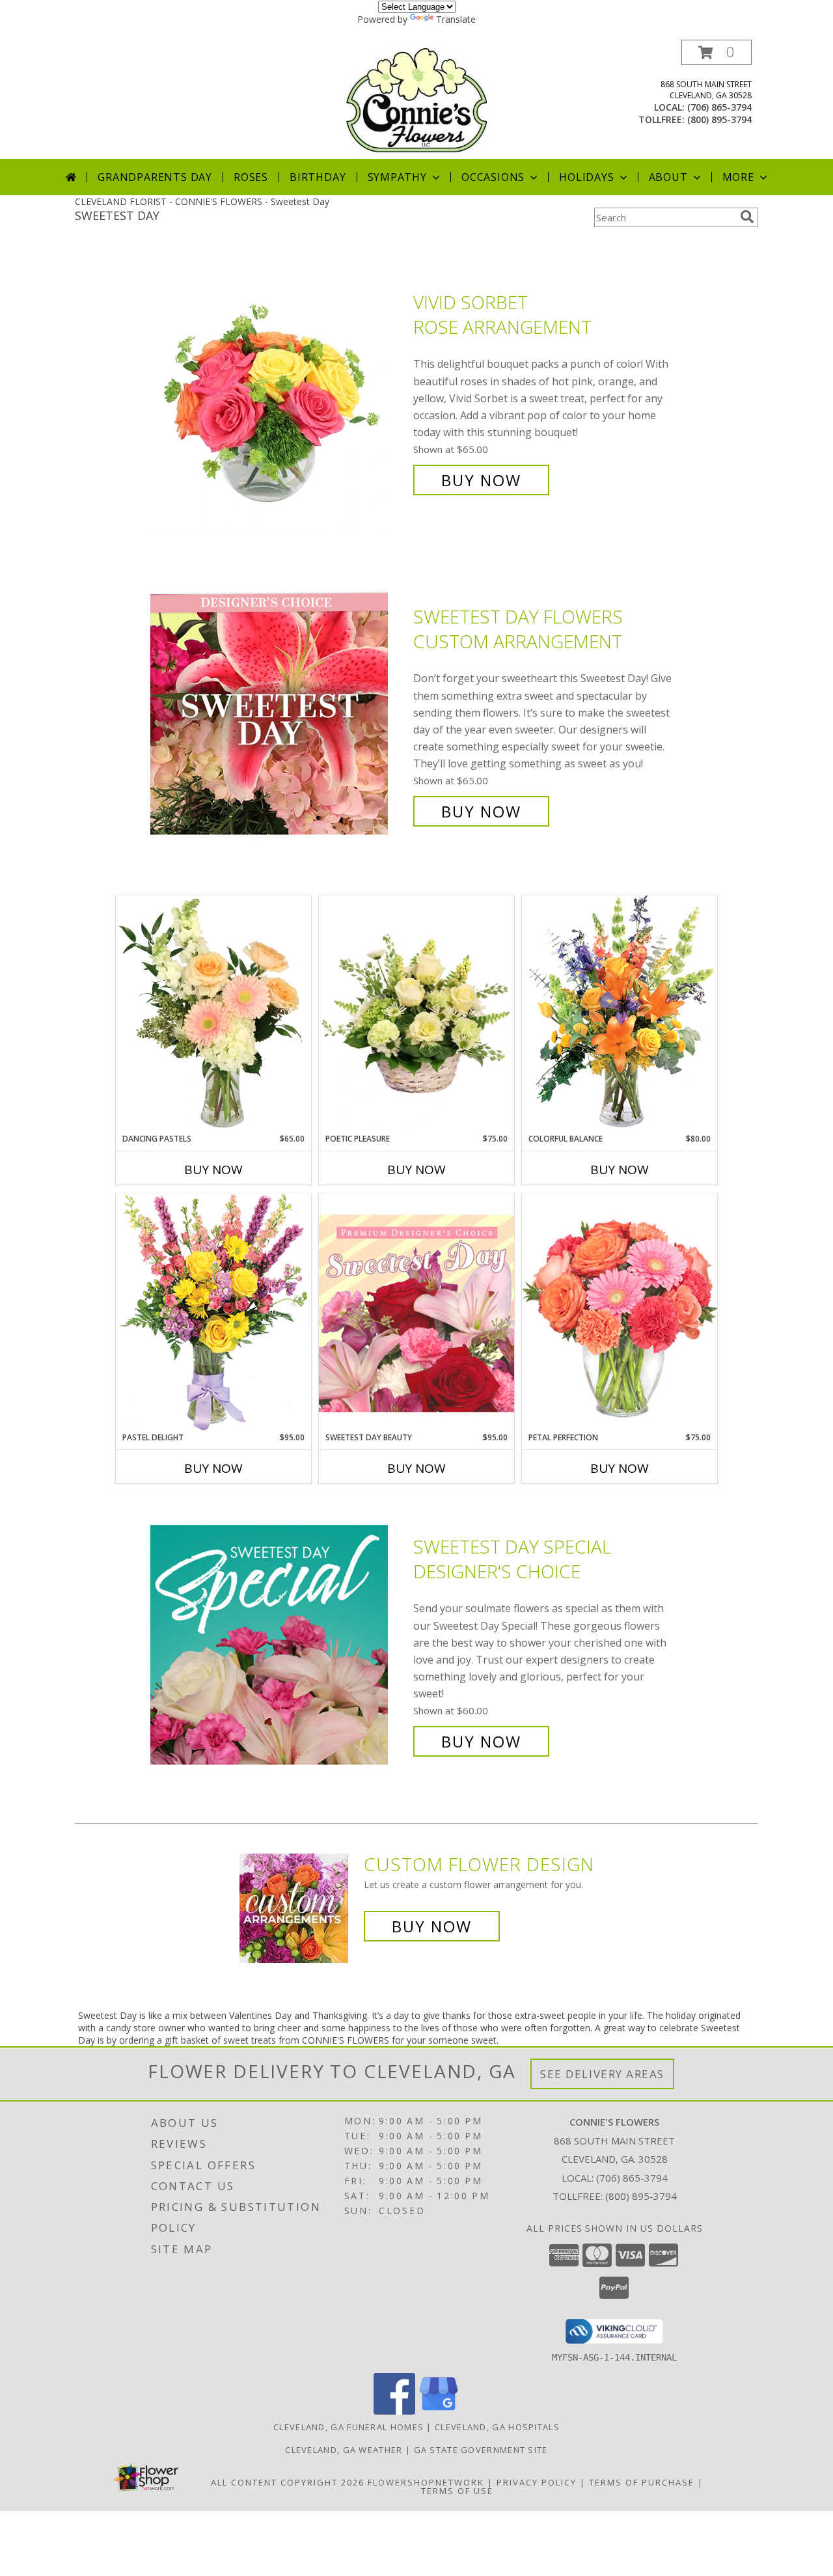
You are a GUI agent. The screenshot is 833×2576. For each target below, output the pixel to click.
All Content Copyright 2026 (288, 2482)
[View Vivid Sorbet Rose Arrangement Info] (279, 391)
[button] (717, 52)
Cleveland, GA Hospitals (497, 2427)
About (668, 177)
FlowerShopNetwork (426, 2482)
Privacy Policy (537, 2482)
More (738, 177)
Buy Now (481, 480)
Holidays (586, 177)
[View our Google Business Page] (439, 2411)
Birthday (318, 177)
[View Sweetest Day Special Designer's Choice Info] (279, 1644)
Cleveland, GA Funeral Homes (348, 2427)
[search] (747, 217)
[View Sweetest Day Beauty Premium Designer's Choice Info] (416, 1313)
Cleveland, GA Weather (344, 2450)
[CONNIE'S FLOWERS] (416, 99)
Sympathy (397, 177)
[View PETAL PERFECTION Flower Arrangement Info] (620, 1312)
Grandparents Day (155, 177)
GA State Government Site (481, 2450)
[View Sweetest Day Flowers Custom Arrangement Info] (279, 714)
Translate (456, 19)
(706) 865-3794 (719, 107)
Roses (251, 177)
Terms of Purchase (642, 2482)
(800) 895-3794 (719, 119)
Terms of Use (457, 2491)
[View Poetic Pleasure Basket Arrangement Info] (416, 1014)
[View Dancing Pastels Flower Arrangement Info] (213, 1014)
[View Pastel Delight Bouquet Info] (213, 1312)
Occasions (493, 177)
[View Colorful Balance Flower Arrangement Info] (620, 1014)
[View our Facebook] (394, 2411)
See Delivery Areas (602, 2074)
